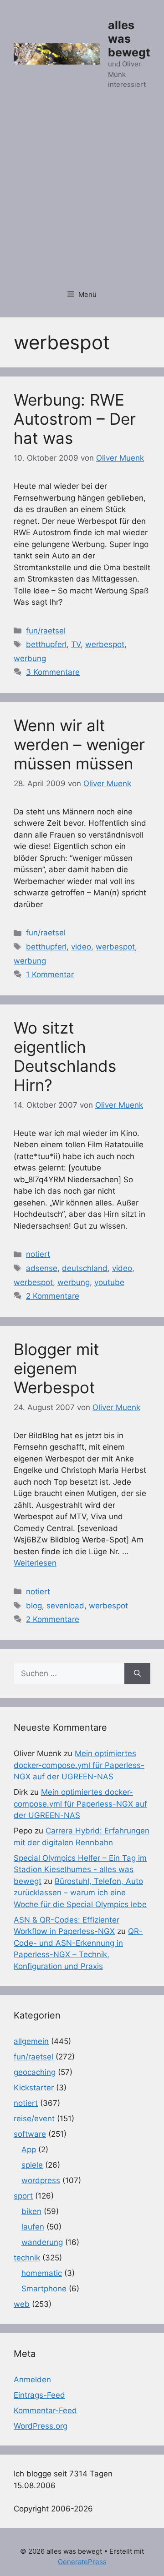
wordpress (41, 2180)
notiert (38, 1254)
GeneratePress (82, 2562)
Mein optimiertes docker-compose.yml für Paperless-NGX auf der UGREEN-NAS (79, 1765)
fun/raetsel (46, 631)
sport (23, 2196)
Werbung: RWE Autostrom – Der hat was (75, 419)
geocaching (35, 2072)
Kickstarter (34, 2088)
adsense (42, 1268)
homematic (42, 2273)
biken (31, 2211)
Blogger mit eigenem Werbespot (56, 1368)
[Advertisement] (82, 195)
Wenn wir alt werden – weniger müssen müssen (79, 744)
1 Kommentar (50, 974)
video (81, 947)
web (22, 2304)
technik (27, 2258)
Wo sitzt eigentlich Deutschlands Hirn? (65, 1056)
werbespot (105, 644)
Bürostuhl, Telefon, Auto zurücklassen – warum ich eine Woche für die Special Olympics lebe (80, 1893)
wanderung (42, 2242)
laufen (33, 2227)
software (30, 2134)
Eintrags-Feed (39, 2395)
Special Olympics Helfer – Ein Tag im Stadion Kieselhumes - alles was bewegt (80, 1870)
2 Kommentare (53, 1296)
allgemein (31, 2041)
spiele (32, 2165)
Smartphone (44, 2289)
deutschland (85, 1268)
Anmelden (32, 2380)
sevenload (65, 1606)
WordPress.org (41, 2426)
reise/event (34, 2119)
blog (34, 1606)
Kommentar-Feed (45, 2410)
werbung (30, 658)
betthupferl (46, 644)
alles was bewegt (129, 39)
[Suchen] (137, 1674)
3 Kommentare (53, 672)
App (29, 2149)
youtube (109, 1282)
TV (76, 644)
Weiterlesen (35, 1563)
